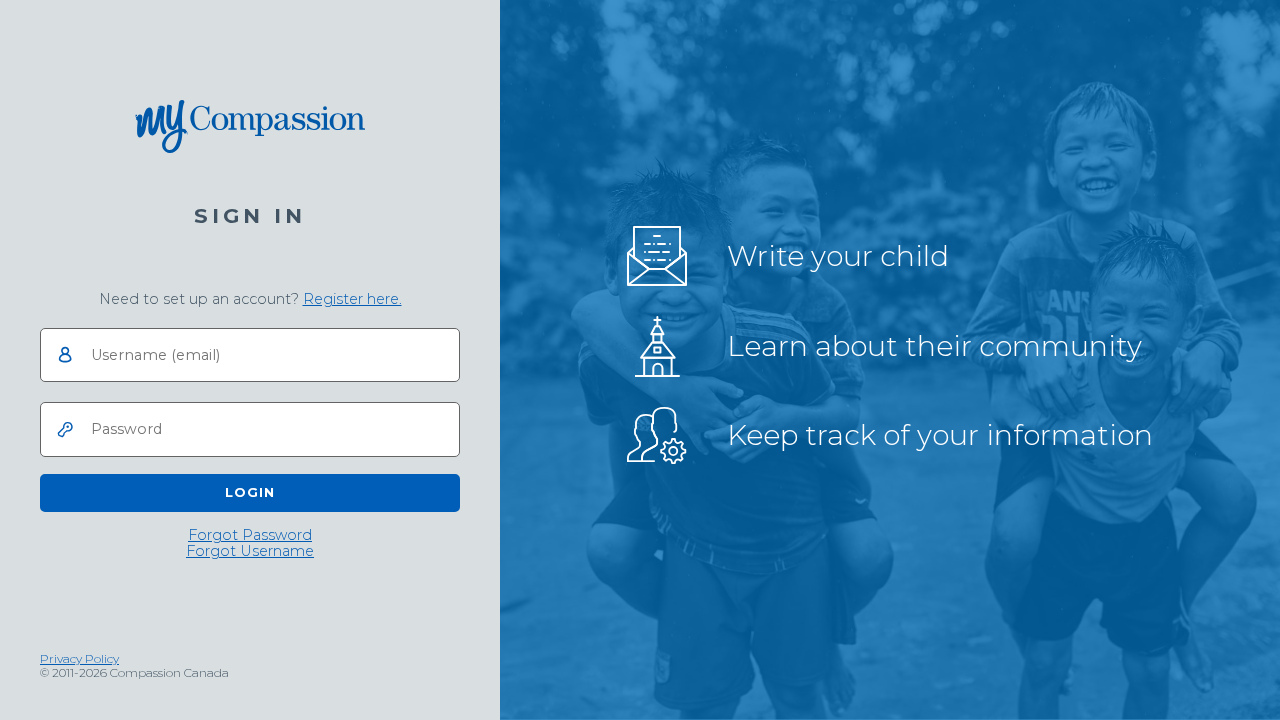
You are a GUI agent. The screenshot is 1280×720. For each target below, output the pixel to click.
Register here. (352, 299)
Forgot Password (250, 535)
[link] (352, 299)
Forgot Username (250, 551)
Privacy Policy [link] (79, 658)
